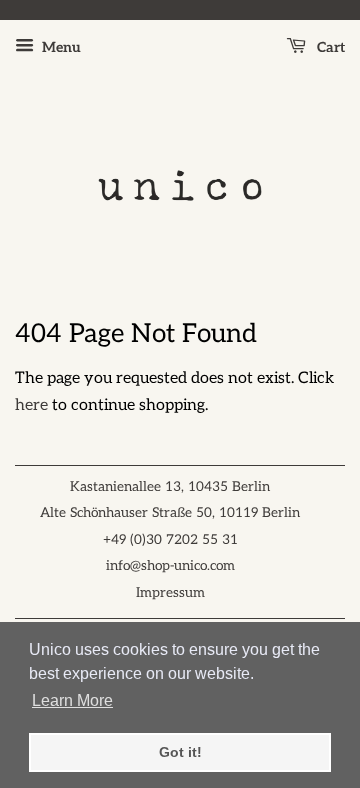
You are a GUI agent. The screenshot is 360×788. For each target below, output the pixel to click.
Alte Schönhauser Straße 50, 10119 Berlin (170, 513)
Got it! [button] (180, 752)
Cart (329, 47)
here (31, 405)
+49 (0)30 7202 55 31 (170, 540)
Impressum (170, 593)
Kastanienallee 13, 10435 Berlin (170, 487)
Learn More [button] (72, 700)
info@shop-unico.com (170, 566)
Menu (60, 47)
